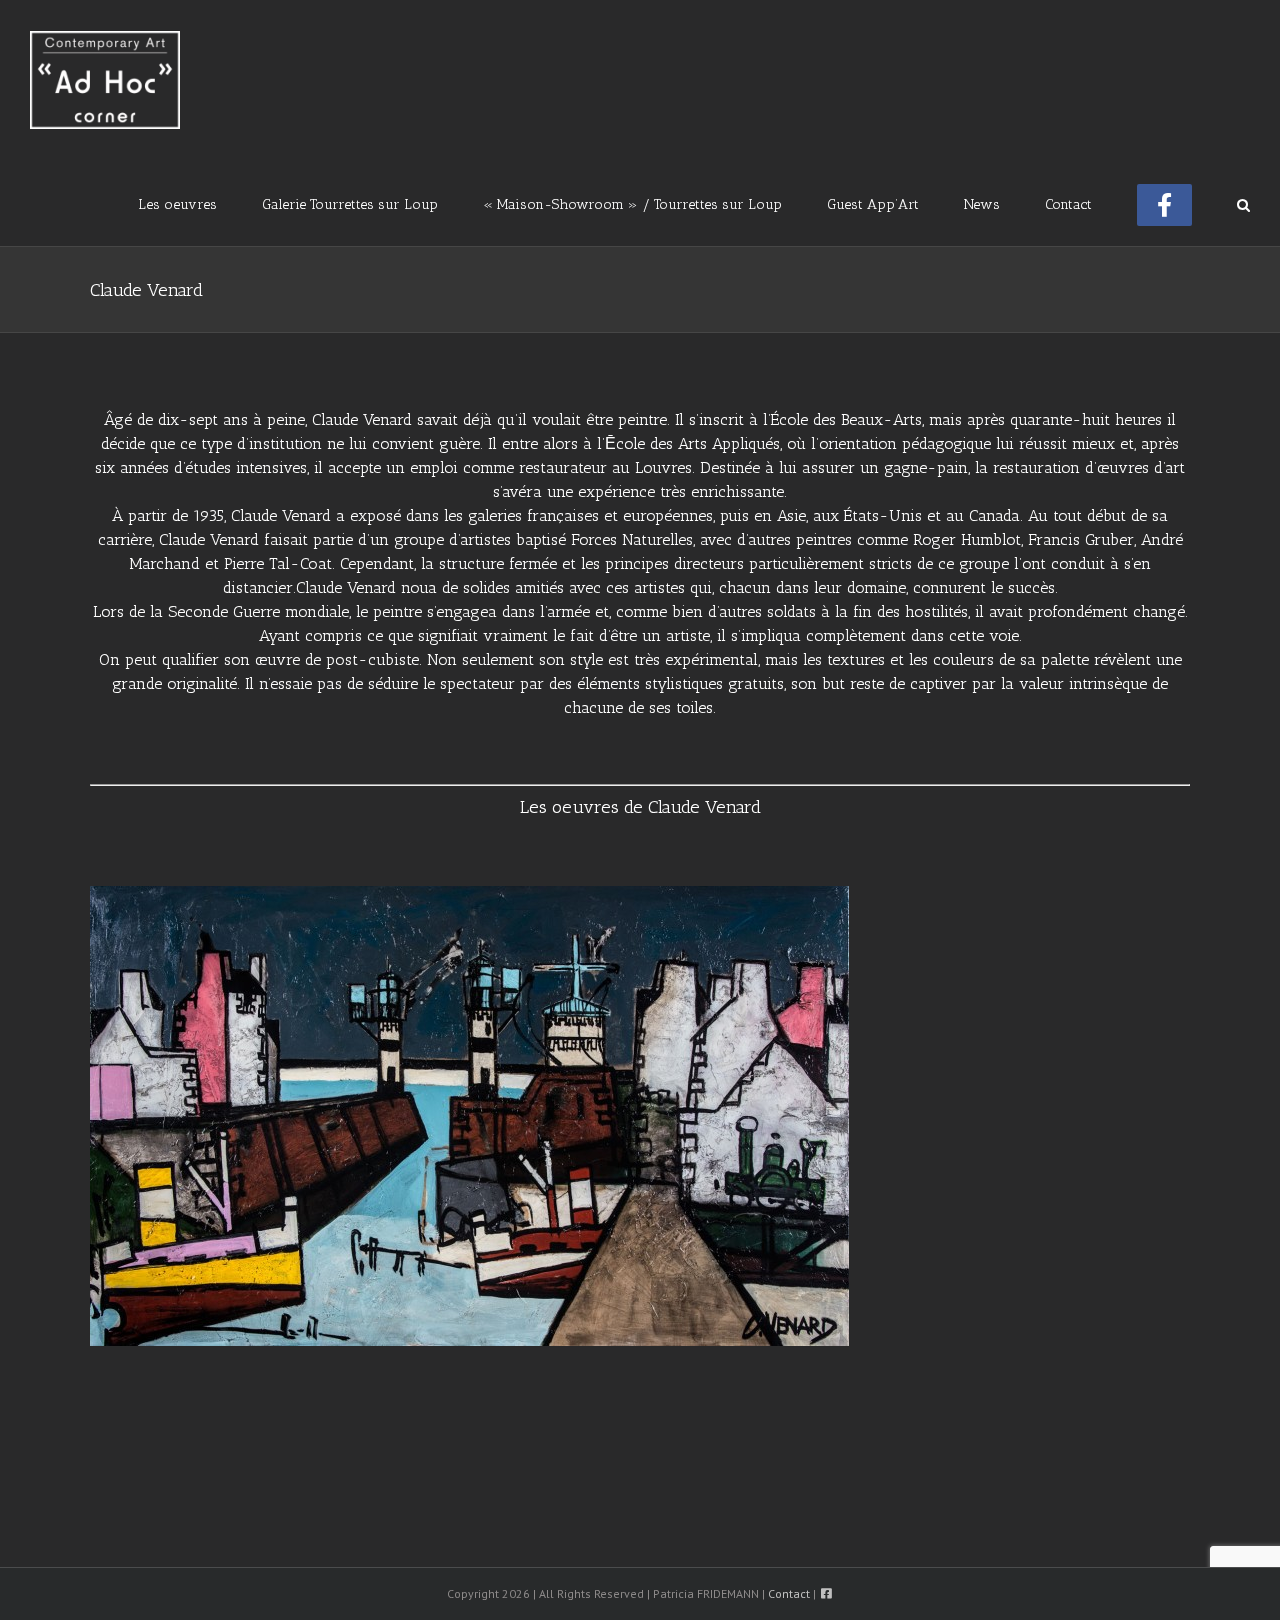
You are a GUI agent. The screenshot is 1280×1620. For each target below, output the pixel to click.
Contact (789, 1593)
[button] (1243, 203)
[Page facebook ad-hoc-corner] (1164, 203)
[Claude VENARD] (469, 895)
